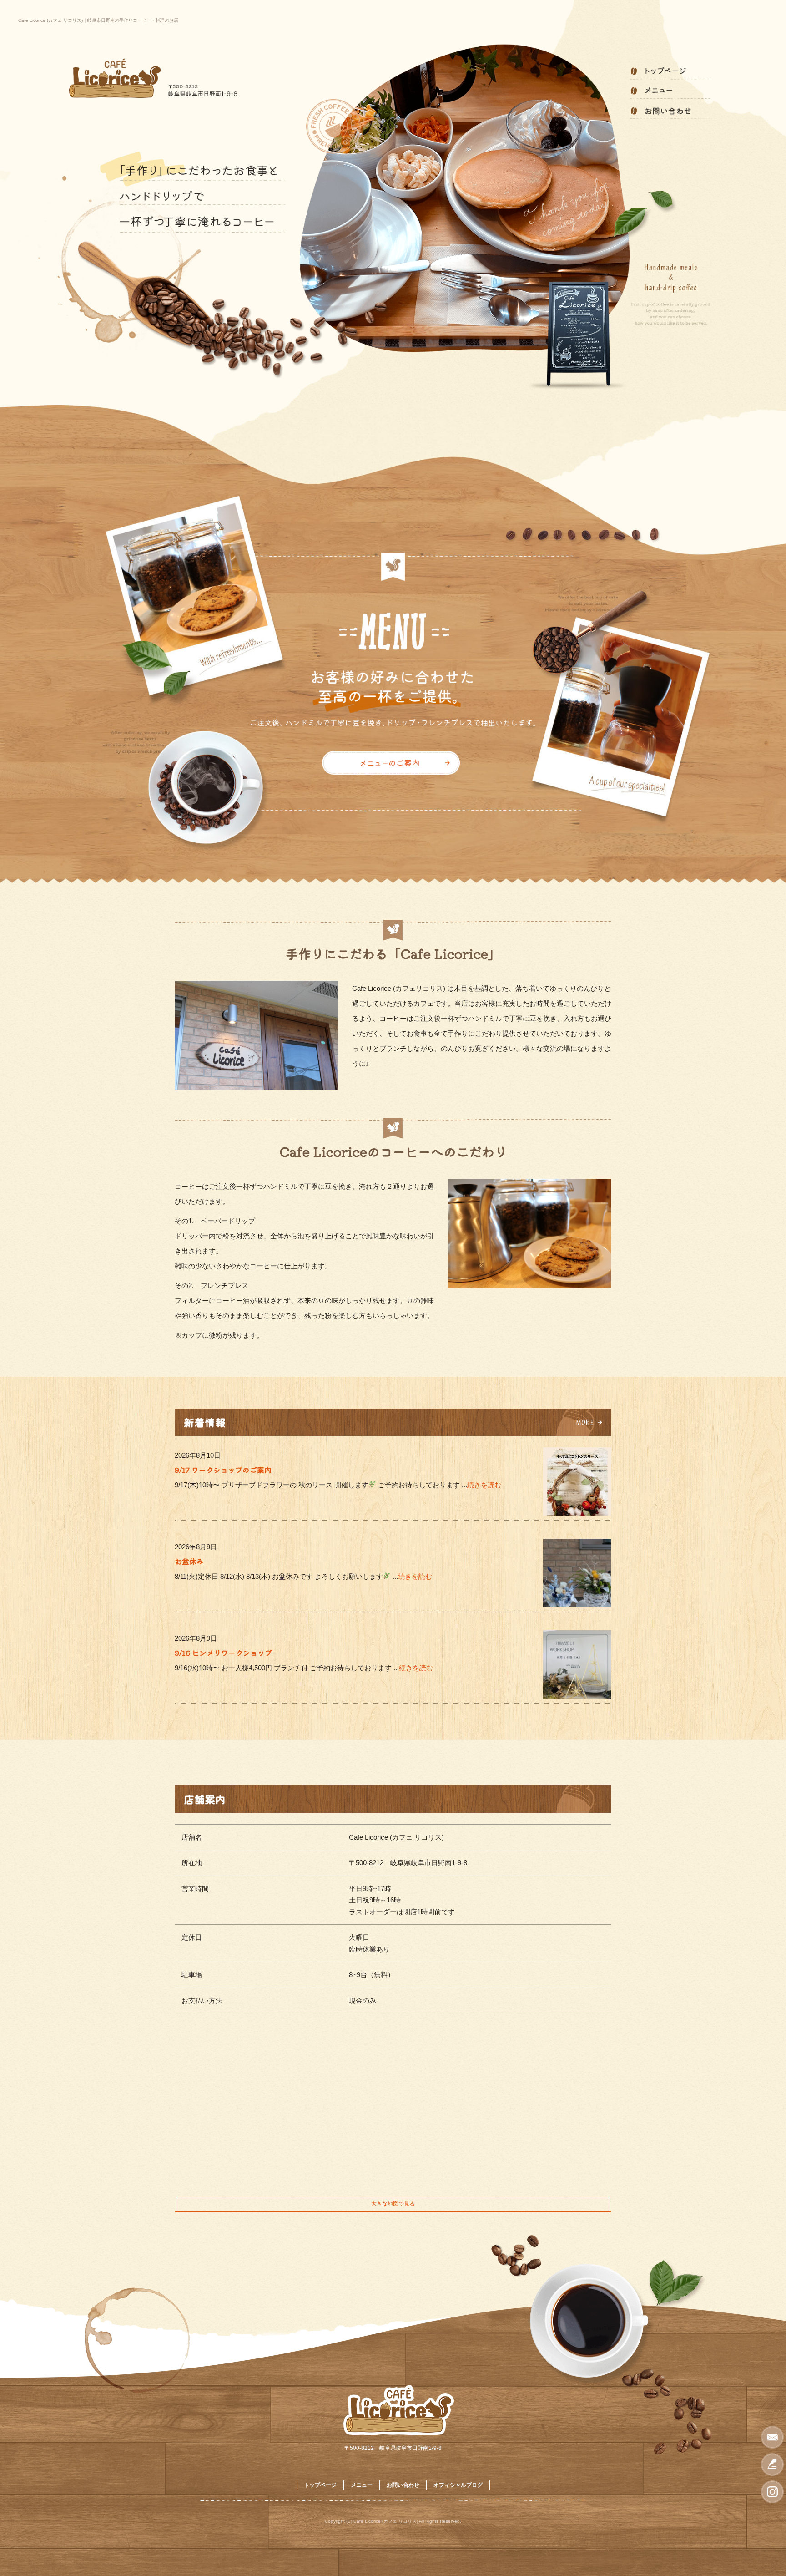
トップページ (670, 71)
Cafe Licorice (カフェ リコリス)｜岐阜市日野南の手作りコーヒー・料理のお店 (98, 20)
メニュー (670, 90)
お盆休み (189, 1561)
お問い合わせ (670, 110)
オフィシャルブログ (458, 2485)
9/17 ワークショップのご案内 (223, 1470)
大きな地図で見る (393, 2204)
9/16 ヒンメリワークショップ (223, 1653)
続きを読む (484, 1485)
